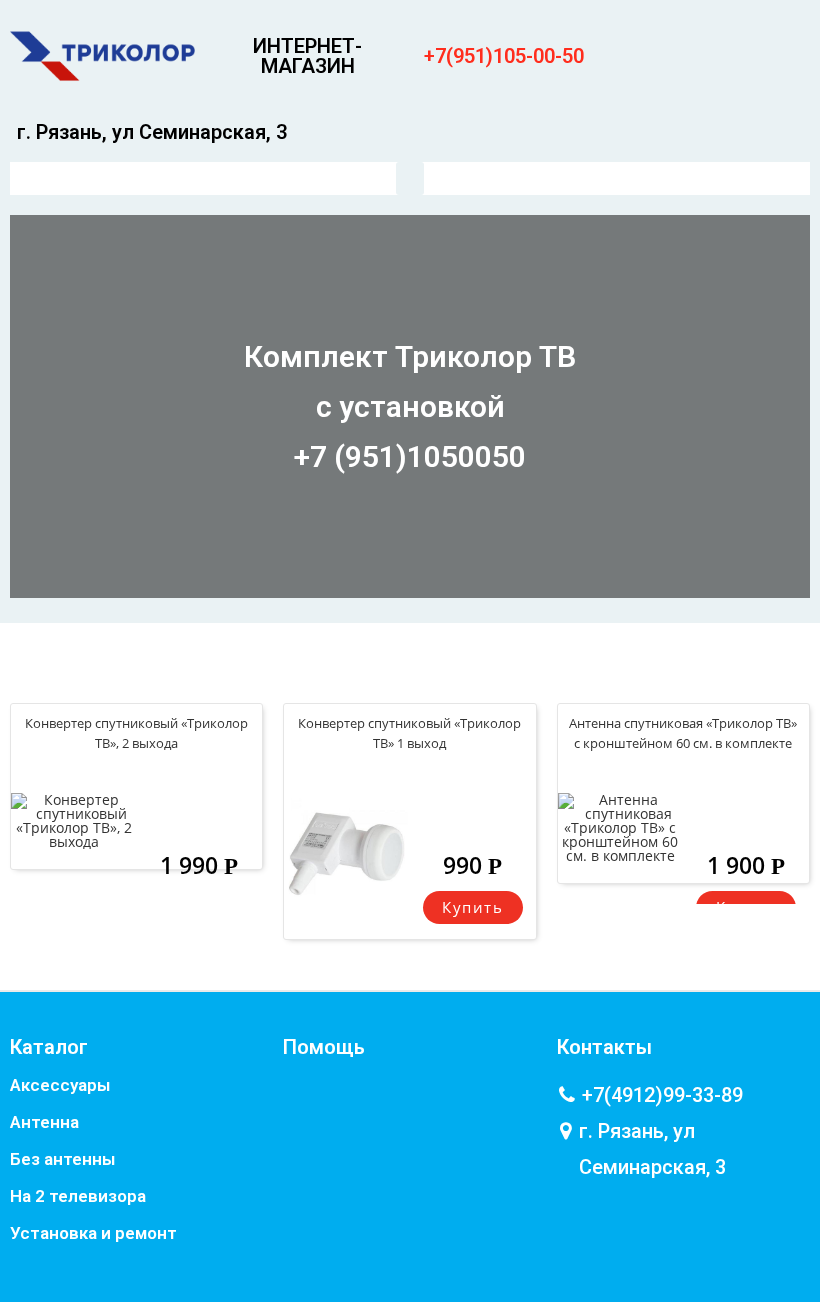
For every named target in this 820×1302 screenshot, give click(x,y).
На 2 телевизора (78, 1196)
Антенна (44, 1122)
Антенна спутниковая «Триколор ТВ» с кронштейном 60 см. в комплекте (683, 733)
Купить (472, 907)
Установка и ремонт (93, 1233)
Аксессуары (60, 1085)
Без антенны (62, 1159)
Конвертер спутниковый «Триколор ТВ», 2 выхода (136, 733)
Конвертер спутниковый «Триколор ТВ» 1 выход (409, 733)
